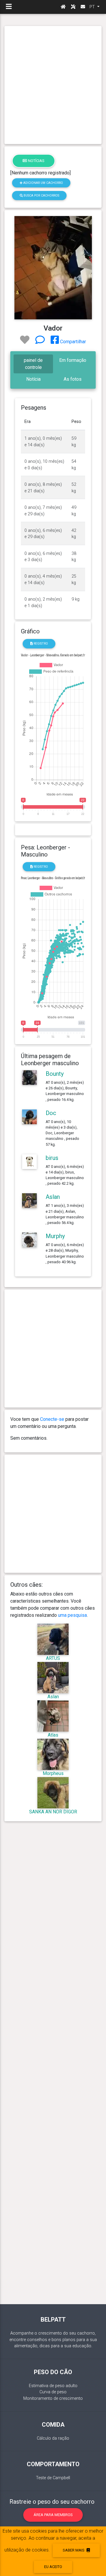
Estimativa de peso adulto (53, 2386)
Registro (40, 644)
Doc (51, 1113)
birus (52, 1158)
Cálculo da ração (53, 2438)
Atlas (53, 1735)
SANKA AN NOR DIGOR (53, 1812)
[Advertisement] (53, 85)
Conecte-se (52, 1419)
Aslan (53, 1197)
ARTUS (53, 1658)
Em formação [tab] (73, 360)
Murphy (55, 1236)
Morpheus (53, 1773)
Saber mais (74, 2550)
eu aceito (53, 2567)
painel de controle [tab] (33, 364)
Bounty (55, 1074)
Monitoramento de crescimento (53, 2398)
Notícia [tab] (33, 379)
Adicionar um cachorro (43, 183)
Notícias (36, 161)
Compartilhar (72, 342)
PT (93, 7)
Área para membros (53, 2515)
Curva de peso (53, 2392)
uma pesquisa (72, 1615)
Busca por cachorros (41, 196)
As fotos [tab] (73, 379)
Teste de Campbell (53, 2478)
